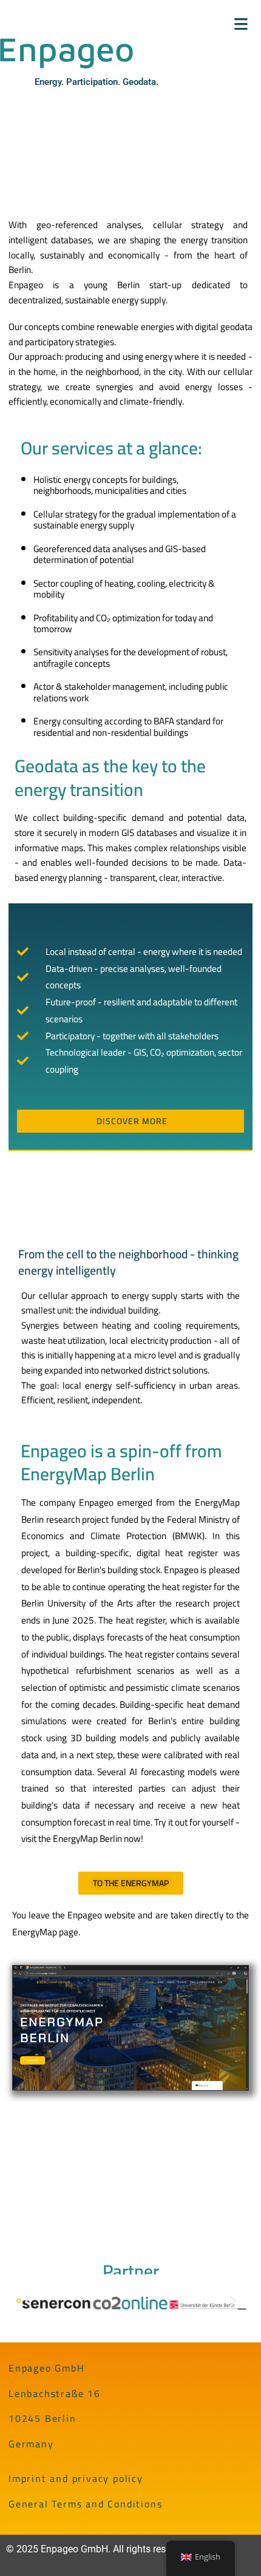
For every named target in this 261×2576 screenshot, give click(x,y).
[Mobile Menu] (241, 24)
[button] (28, 2301)
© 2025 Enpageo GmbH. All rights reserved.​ (99, 2549)
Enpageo (43, 24)
